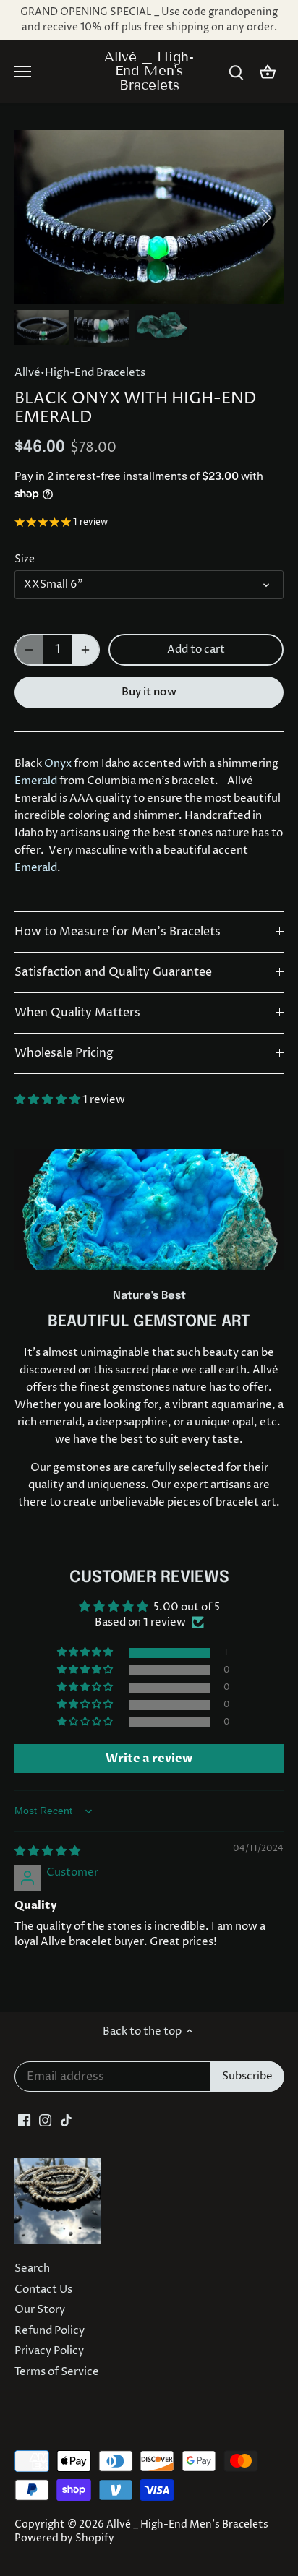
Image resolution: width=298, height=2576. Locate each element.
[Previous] (33, 218)
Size (25, 559)
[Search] (236, 72)
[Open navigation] (23, 72)
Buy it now (149, 692)
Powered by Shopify (64, 2538)
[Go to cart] (268, 72)
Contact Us (43, 2289)
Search (32, 2268)
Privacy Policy (49, 2351)
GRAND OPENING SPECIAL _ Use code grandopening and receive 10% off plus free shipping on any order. (149, 20)
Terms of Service (57, 2372)
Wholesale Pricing (64, 1053)
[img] (47, 1851)
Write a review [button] (149, 1759)
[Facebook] (24, 2120)
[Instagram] (45, 2120)
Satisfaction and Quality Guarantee (113, 973)
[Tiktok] (66, 2120)
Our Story (40, 2310)
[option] (149, 217)
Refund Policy (50, 2331)
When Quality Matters (77, 1013)
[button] (48, 1100)
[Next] (265, 218)
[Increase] (85, 650)
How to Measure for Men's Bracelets (118, 932)
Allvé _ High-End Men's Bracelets (149, 71)
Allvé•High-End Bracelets (80, 373)
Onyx (58, 764)
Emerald (36, 781)
